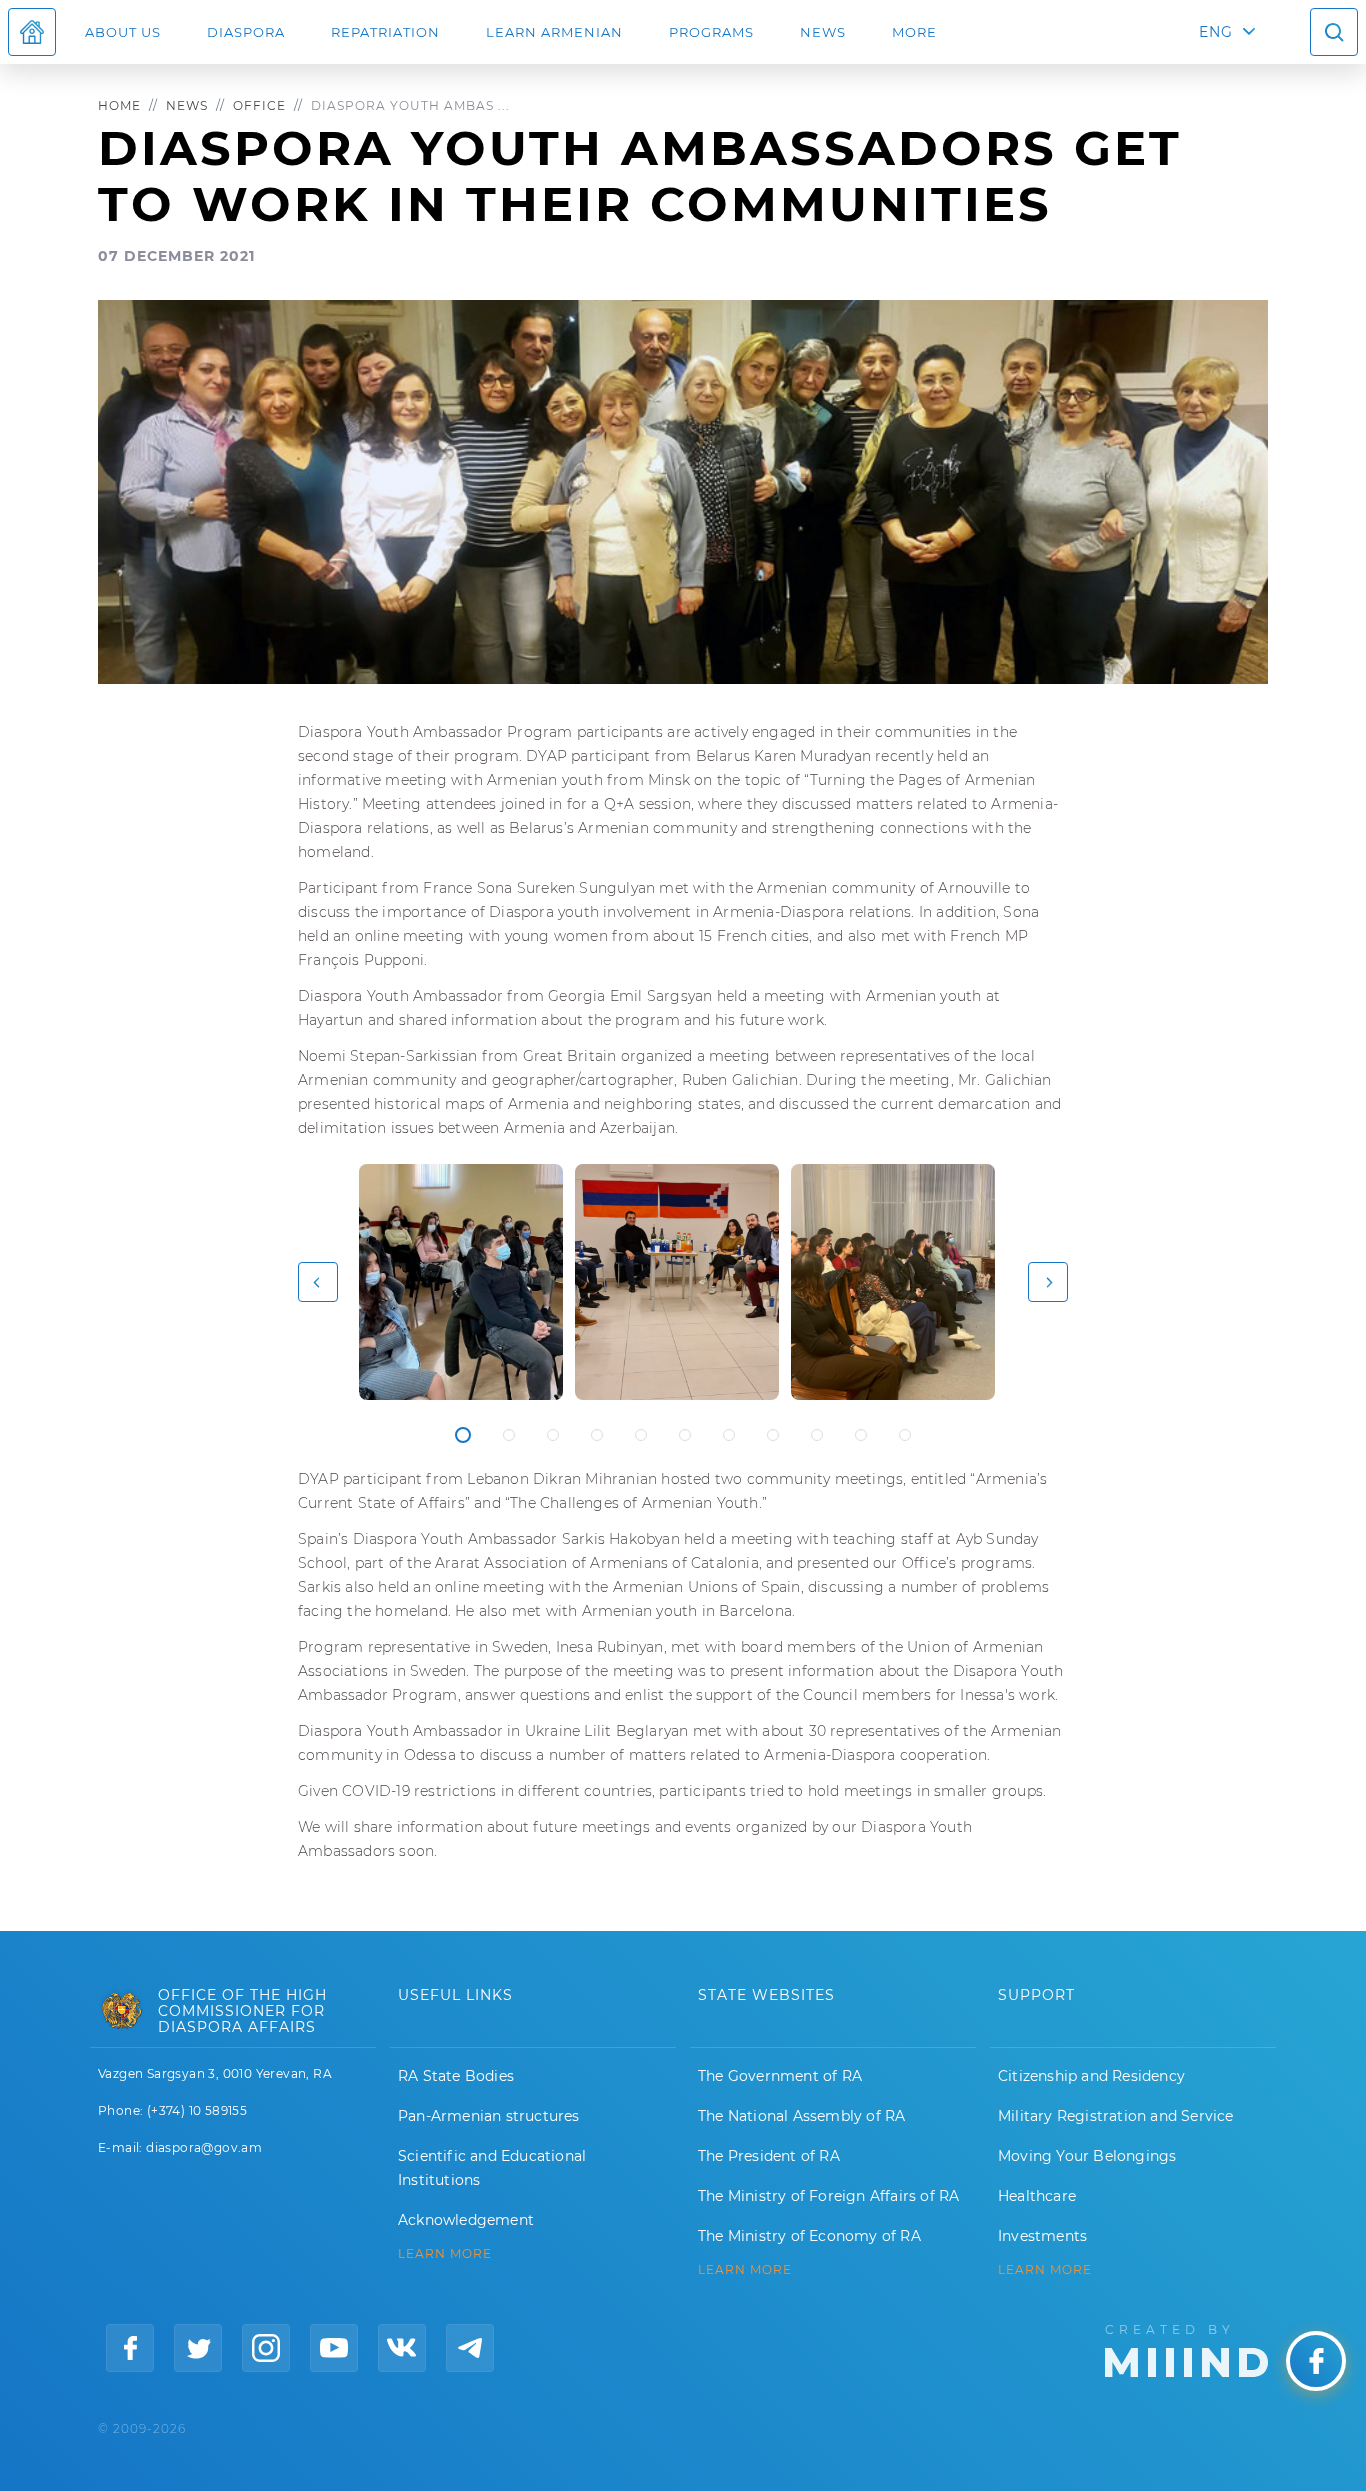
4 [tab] (597, 1435)
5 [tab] (641, 1435)
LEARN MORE (445, 2254)
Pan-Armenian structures (489, 2116)
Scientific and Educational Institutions (492, 2168)
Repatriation (385, 32)
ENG (1216, 32)
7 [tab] (729, 1435)
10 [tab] (861, 1435)
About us (123, 32)
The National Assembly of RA (801, 2116)
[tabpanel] (461, 1282)
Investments (1042, 2236)
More (914, 32)
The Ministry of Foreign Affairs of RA (828, 2196)
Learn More (1045, 2270)
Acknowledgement (466, 2220)
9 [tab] (817, 1435)
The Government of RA (780, 2076)
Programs (711, 32)
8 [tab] (773, 1435)
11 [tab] (905, 1435)
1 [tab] (463, 1435)
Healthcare (1037, 2196)
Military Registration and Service (1116, 2116)
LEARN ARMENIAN (554, 32)
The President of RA (769, 2156)
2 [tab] (509, 1435)
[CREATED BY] (1186, 2349)
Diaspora (246, 32)
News (823, 32)
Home (119, 105)
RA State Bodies (456, 2076)
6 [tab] (685, 1435)
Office (259, 105)
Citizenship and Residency (1091, 2076)
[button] (318, 1282)
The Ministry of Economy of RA (809, 2236)
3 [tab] (553, 1435)
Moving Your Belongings (1087, 2156)
